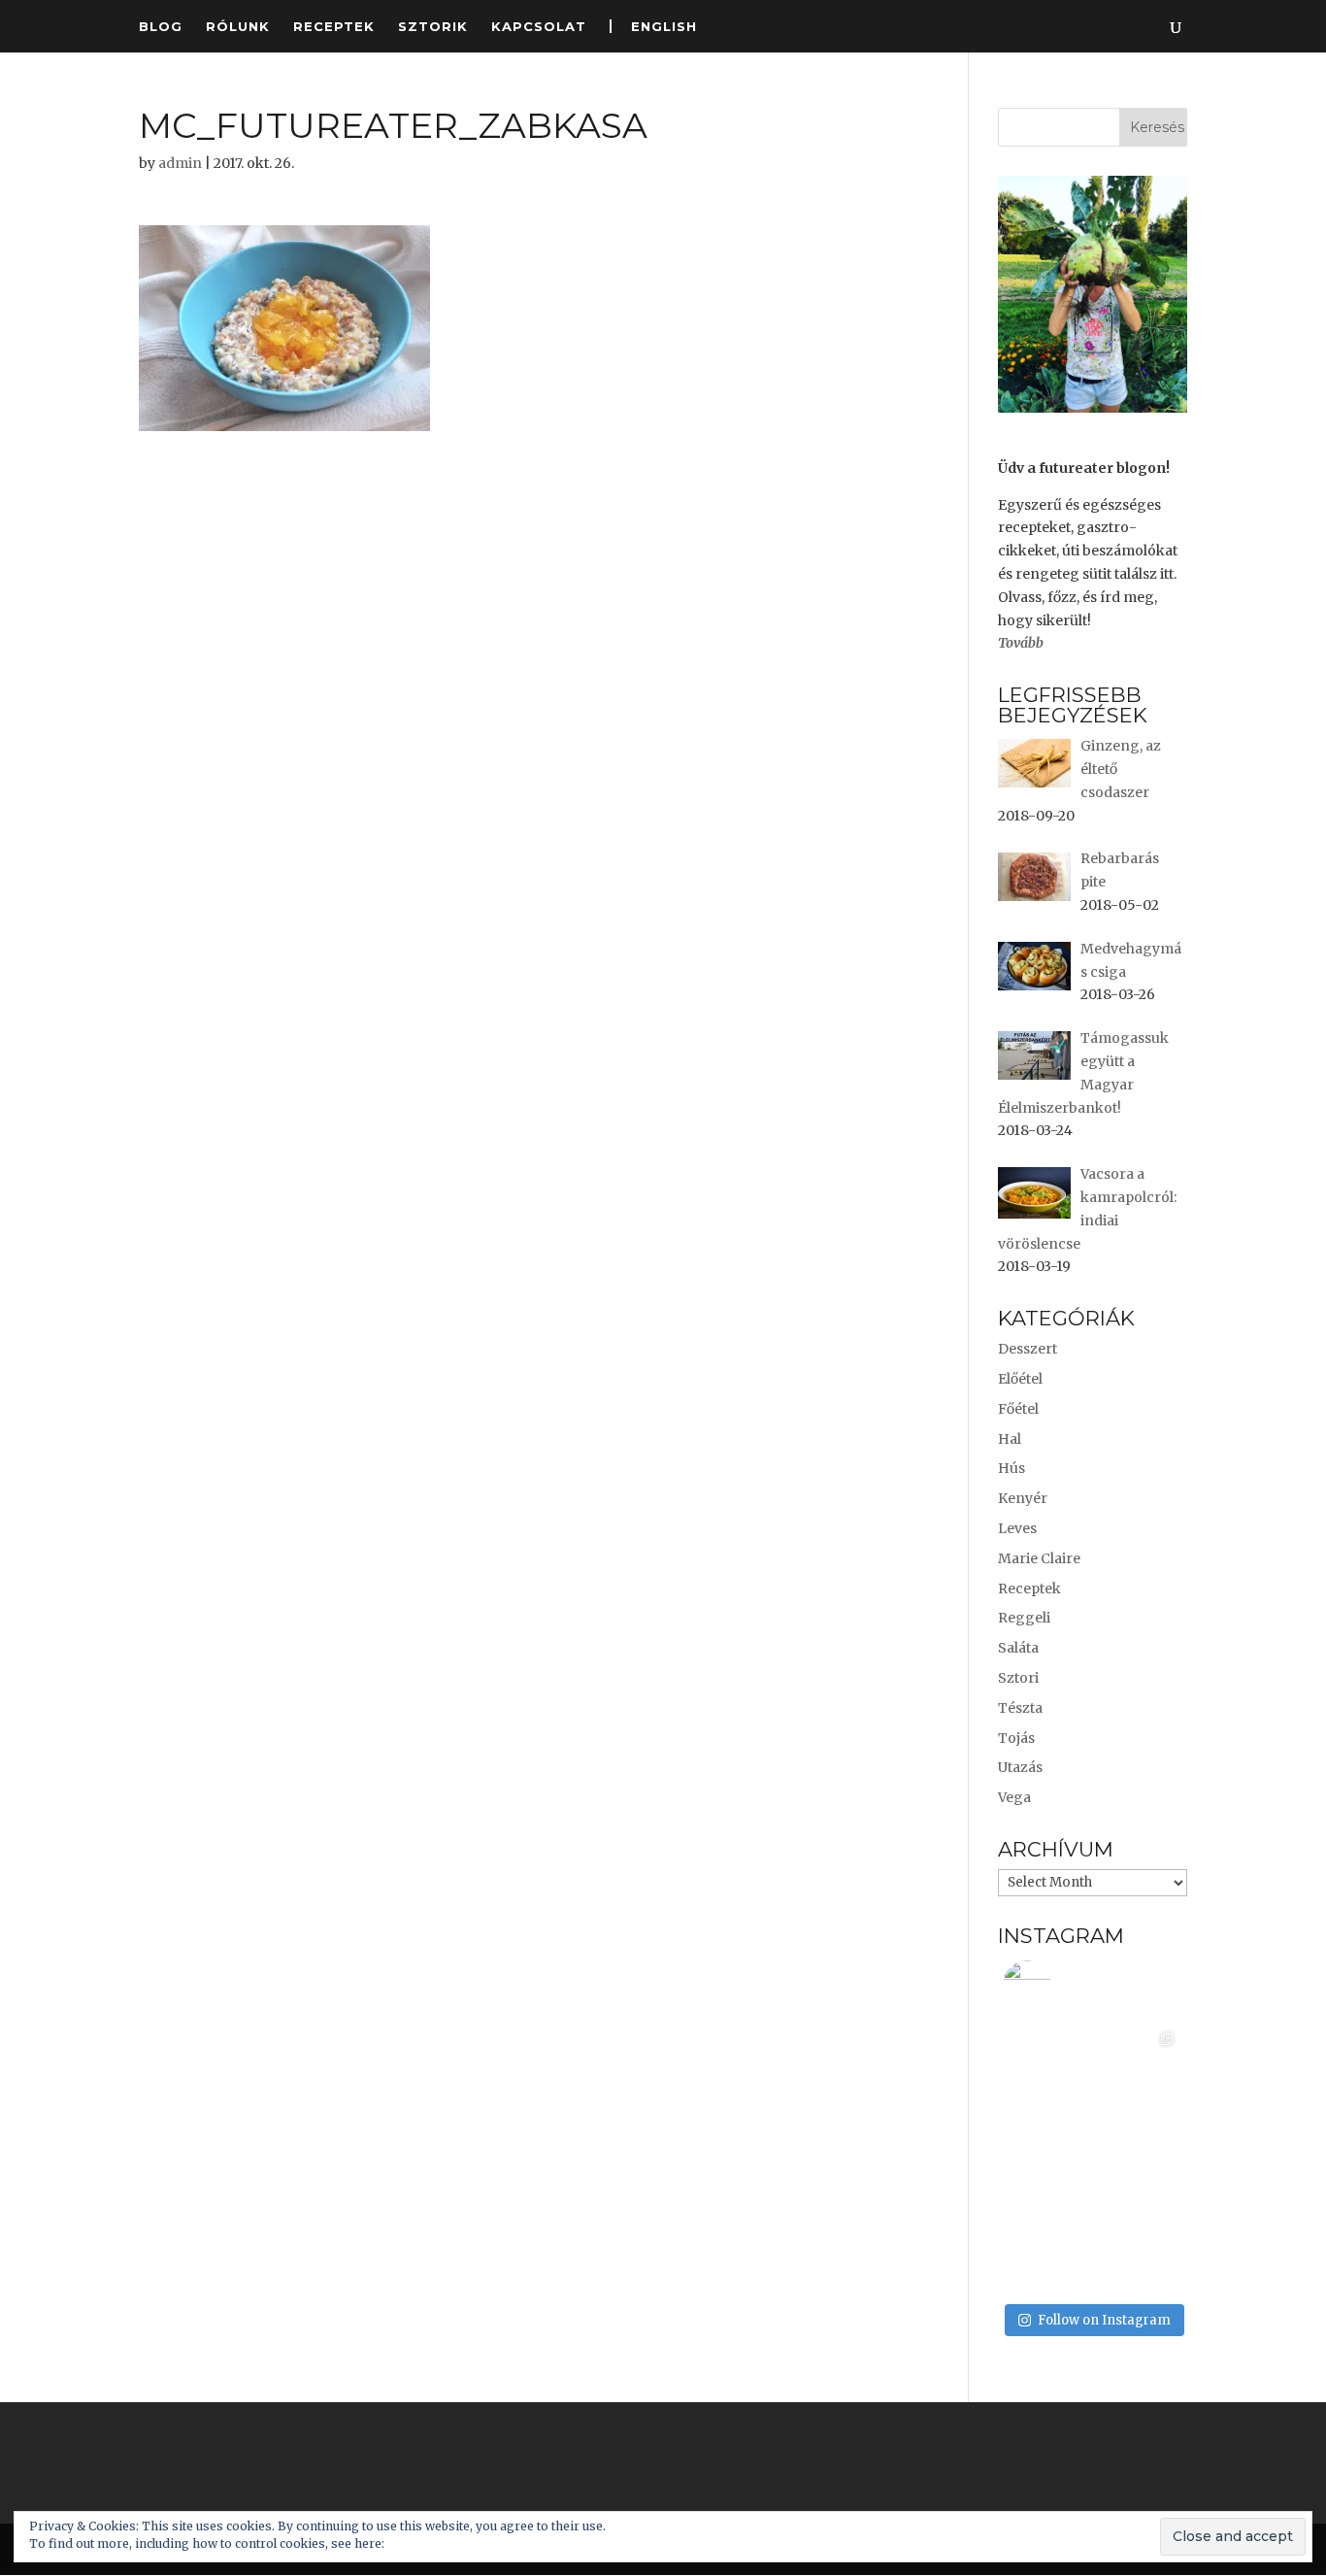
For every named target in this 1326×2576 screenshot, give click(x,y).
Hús (1011, 1468)
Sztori (1018, 1678)
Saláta (1018, 1648)
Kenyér (1023, 1498)
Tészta (1020, 1708)
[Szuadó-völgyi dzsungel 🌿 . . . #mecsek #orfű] (1137, 2069)
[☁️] (1048, 2249)
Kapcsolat (539, 27)
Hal (1010, 1439)
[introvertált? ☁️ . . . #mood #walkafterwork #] (1048, 2069)
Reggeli (1024, 1618)
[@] (1056, 1985)
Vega (1014, 1797)
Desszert (1028, 1349)
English (664, 26)
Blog (161, 27)
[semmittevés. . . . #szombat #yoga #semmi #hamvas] (1137, 2249)
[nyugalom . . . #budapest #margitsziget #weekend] (1048, 2159)
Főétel (1018, 1409)
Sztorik (433, 27)
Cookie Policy (427, 2543)
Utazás (1020, 1767)
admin (180, 163)
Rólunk (238, 27)
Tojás (1016, 1738)
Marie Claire (1039, 1558)
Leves (1017, 1528)
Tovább (1021, 643)
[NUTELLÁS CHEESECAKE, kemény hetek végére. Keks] (1137, 2159)
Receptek (334, 27)
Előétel (1020, 1379)
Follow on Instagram (1104, 2320)
